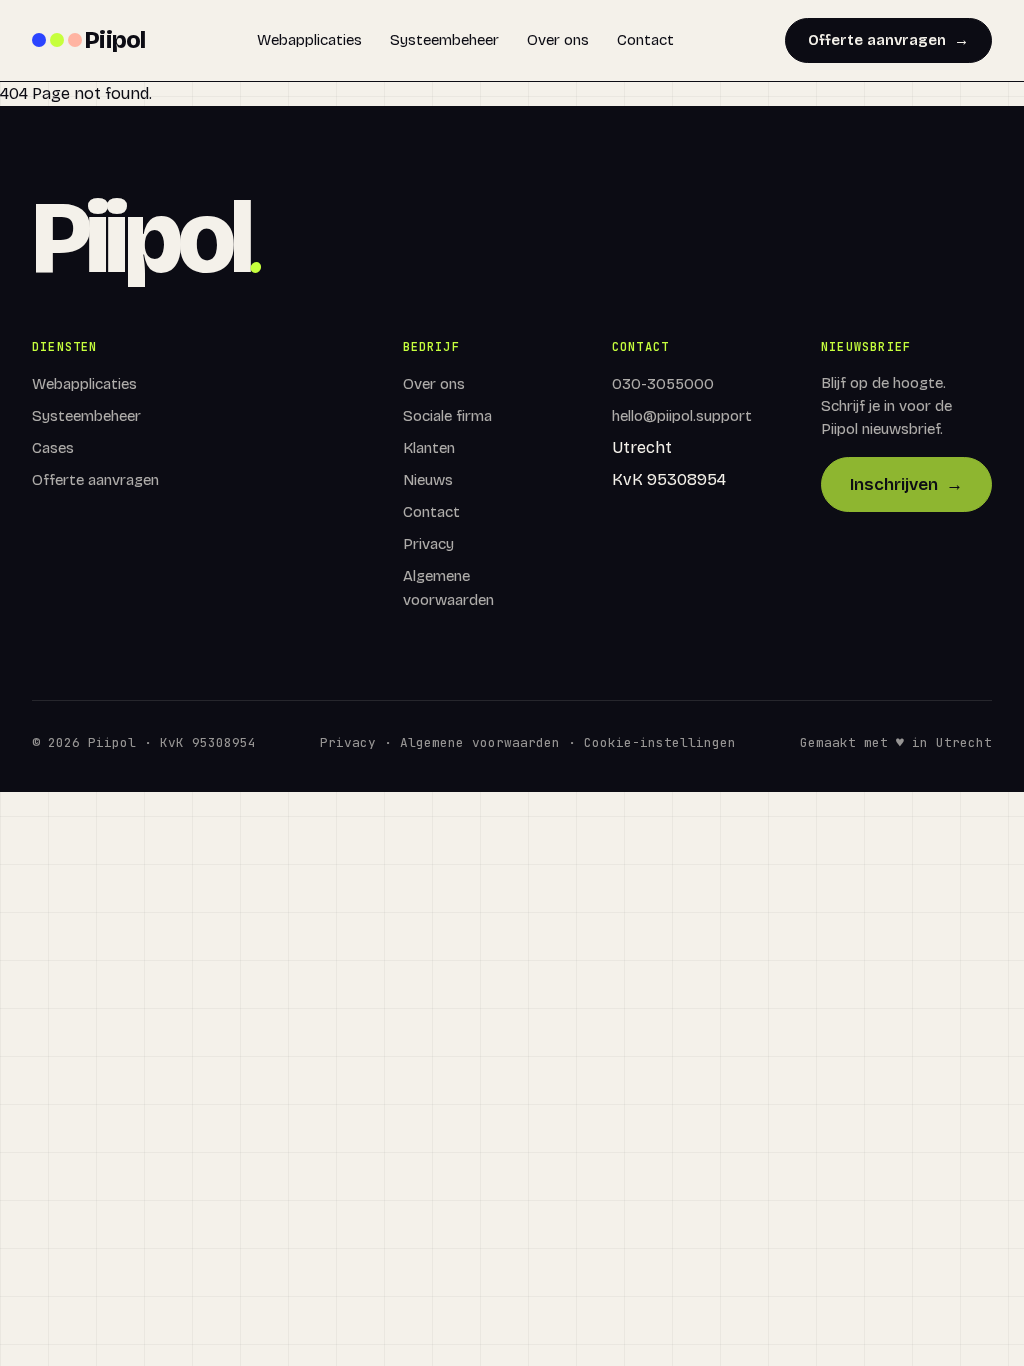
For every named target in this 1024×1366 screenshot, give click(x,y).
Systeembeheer (444, 40)
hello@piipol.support (682, 416)
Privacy (428, 544)
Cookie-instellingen (660, 742)
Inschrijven (906, 484)
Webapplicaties (309, 40)
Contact (645, 40)
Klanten (429, 448)
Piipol (115, 40)
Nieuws (428, 480)
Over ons (558, 40)
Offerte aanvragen (888, 40)
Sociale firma (447, 416)
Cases (53, 448)
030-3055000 (663, 384)
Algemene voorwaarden (480, 742)
